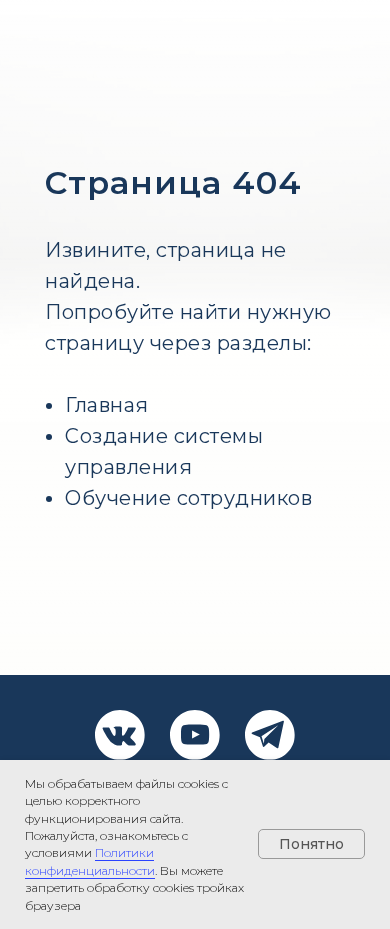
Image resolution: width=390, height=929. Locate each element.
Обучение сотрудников (188, 498)
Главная (107, 405)
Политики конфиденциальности (90, 861)
